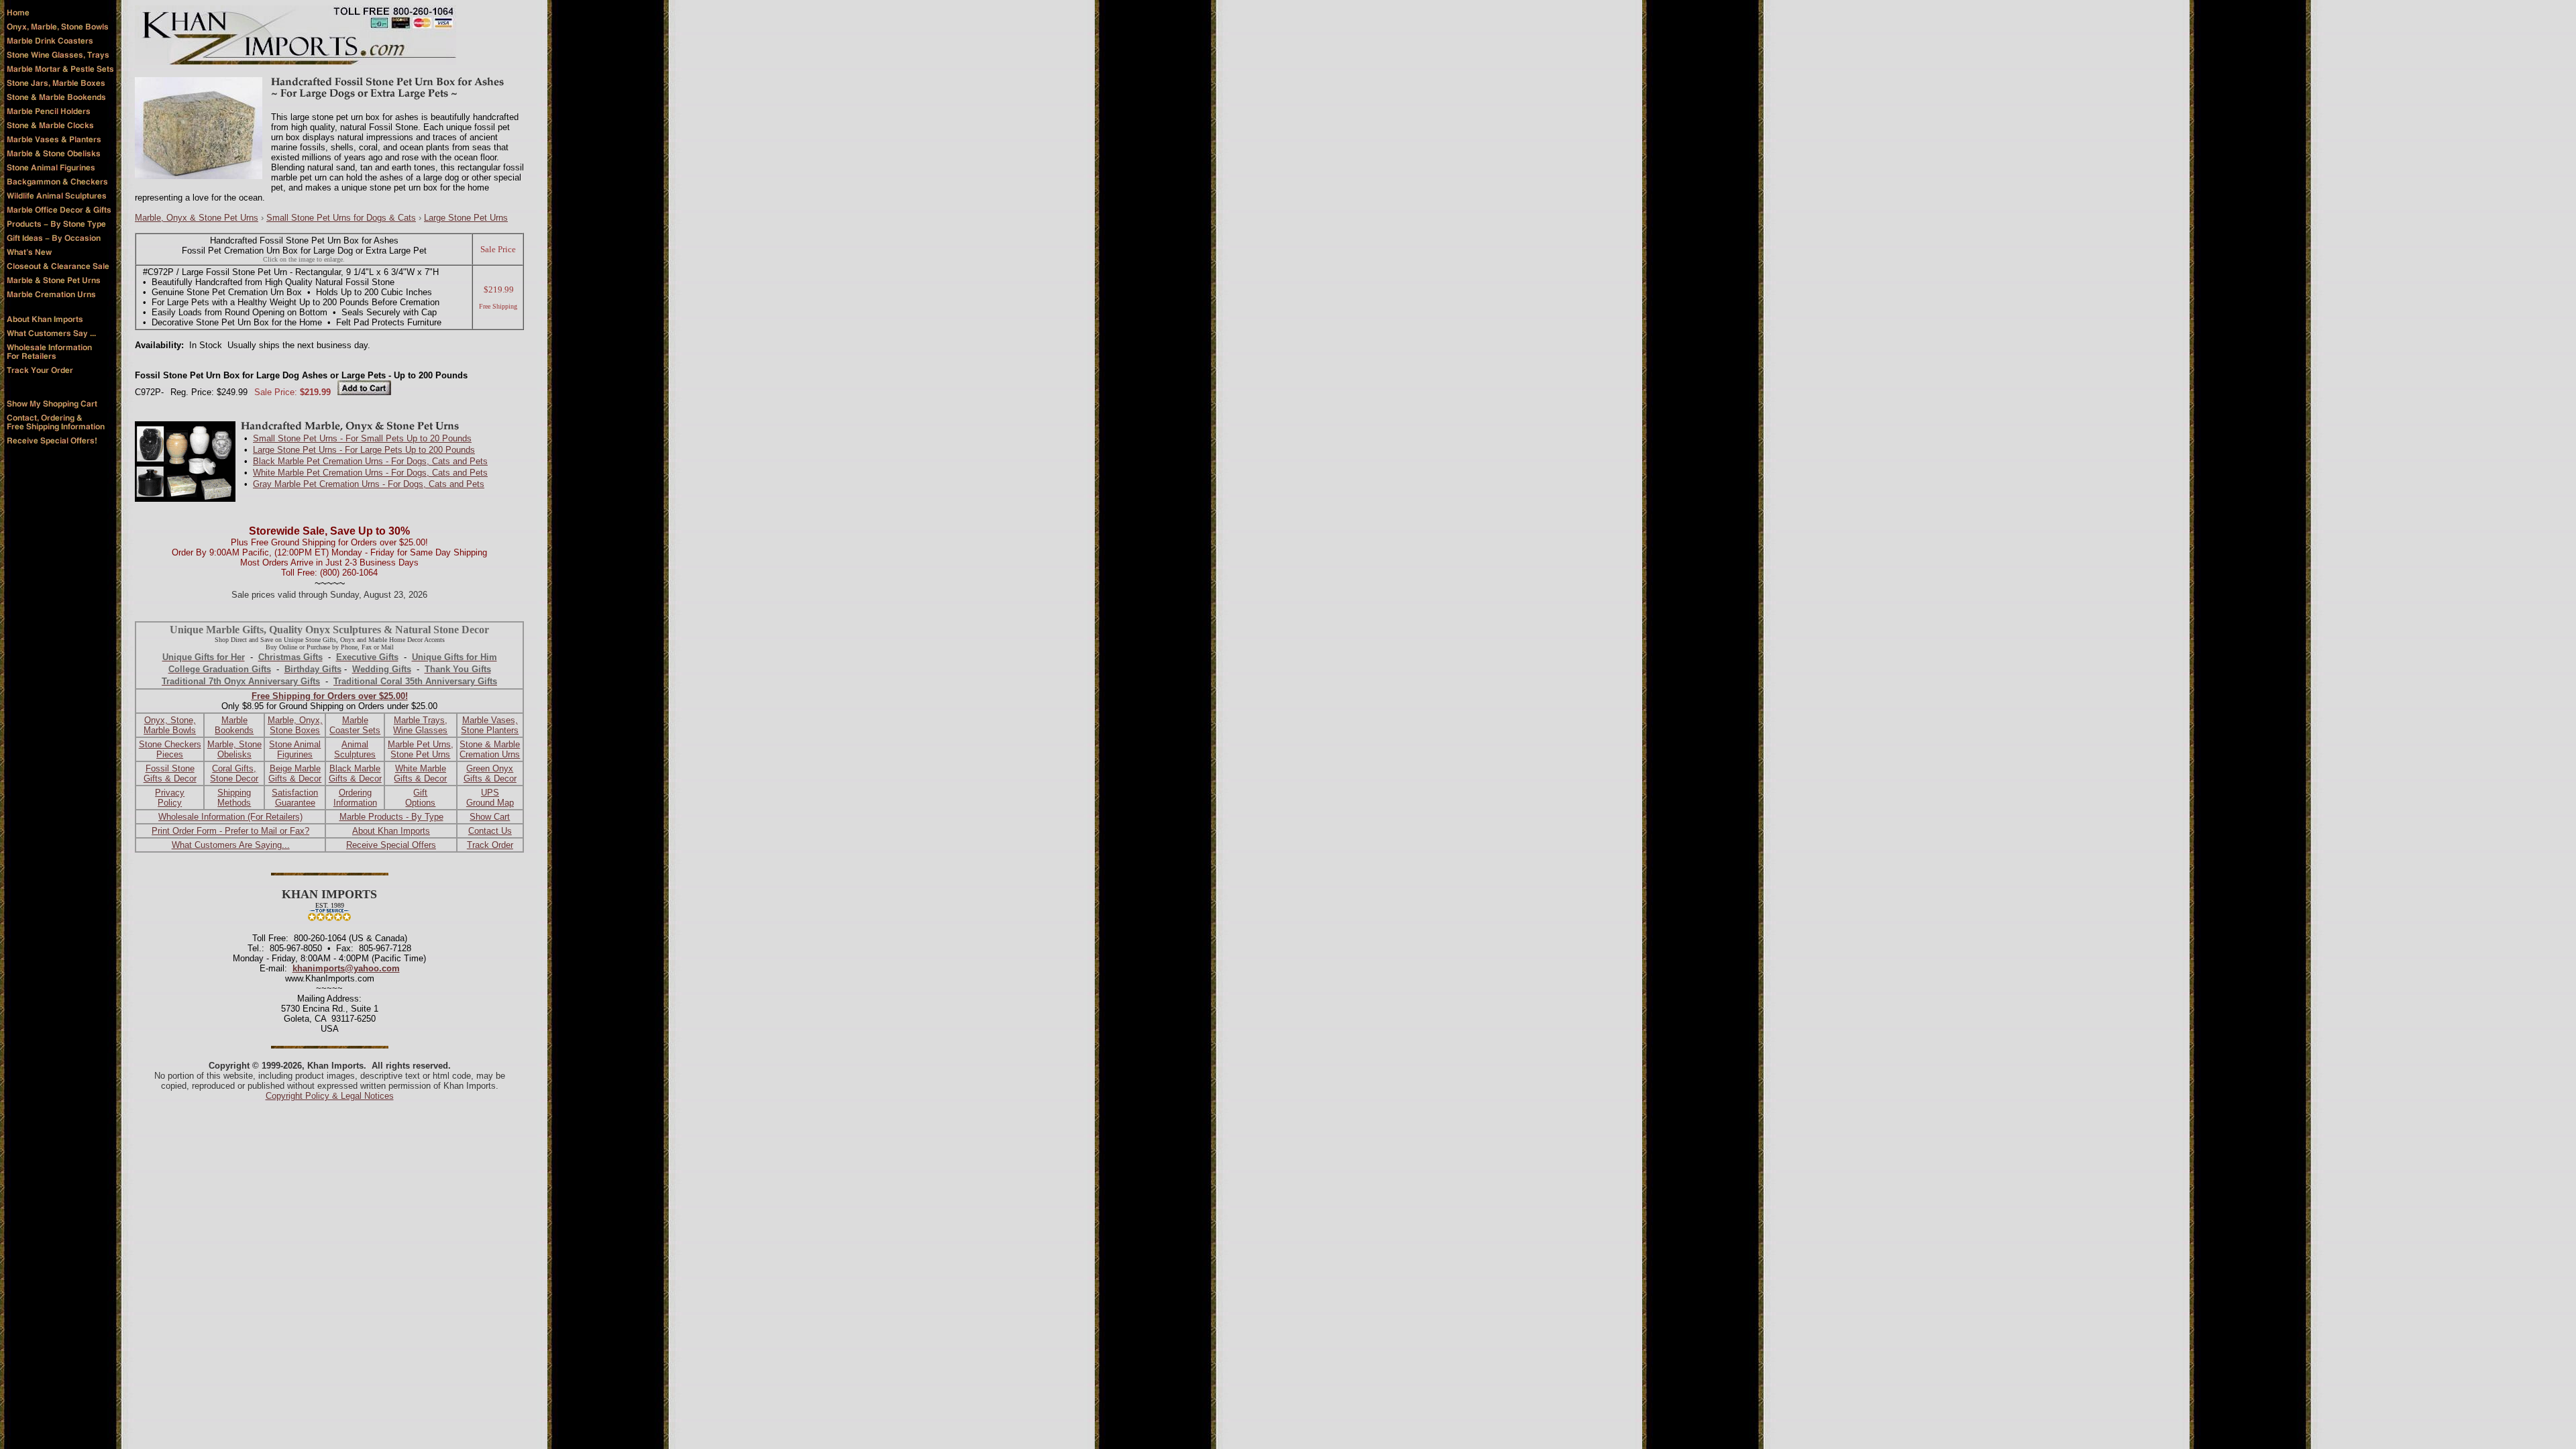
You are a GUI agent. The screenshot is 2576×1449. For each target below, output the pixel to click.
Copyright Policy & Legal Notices (330, 1096)
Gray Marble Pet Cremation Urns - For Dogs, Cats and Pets (369, 484)
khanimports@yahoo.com (346, 968)
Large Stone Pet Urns (466, 218)
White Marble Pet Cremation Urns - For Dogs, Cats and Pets (370, 473)
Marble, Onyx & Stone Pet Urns (197, 218)
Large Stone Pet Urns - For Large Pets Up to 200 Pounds (364, 450)
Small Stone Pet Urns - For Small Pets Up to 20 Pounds (362, 438)
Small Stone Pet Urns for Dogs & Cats (341, 218)
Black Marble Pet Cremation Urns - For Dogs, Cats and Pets (370, 461)
